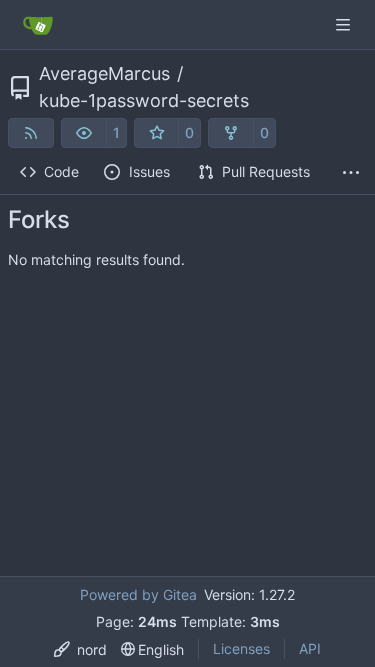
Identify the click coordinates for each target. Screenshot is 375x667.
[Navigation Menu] (345, 24)
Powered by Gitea (138, 594)
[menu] (80, 649)
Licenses (241, 648)
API (310, 648)
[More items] (351, 173)
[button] (84, 133)
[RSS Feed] (31, 133)
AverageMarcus (104, 74)
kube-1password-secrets (144, 101)
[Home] (38, 25)
